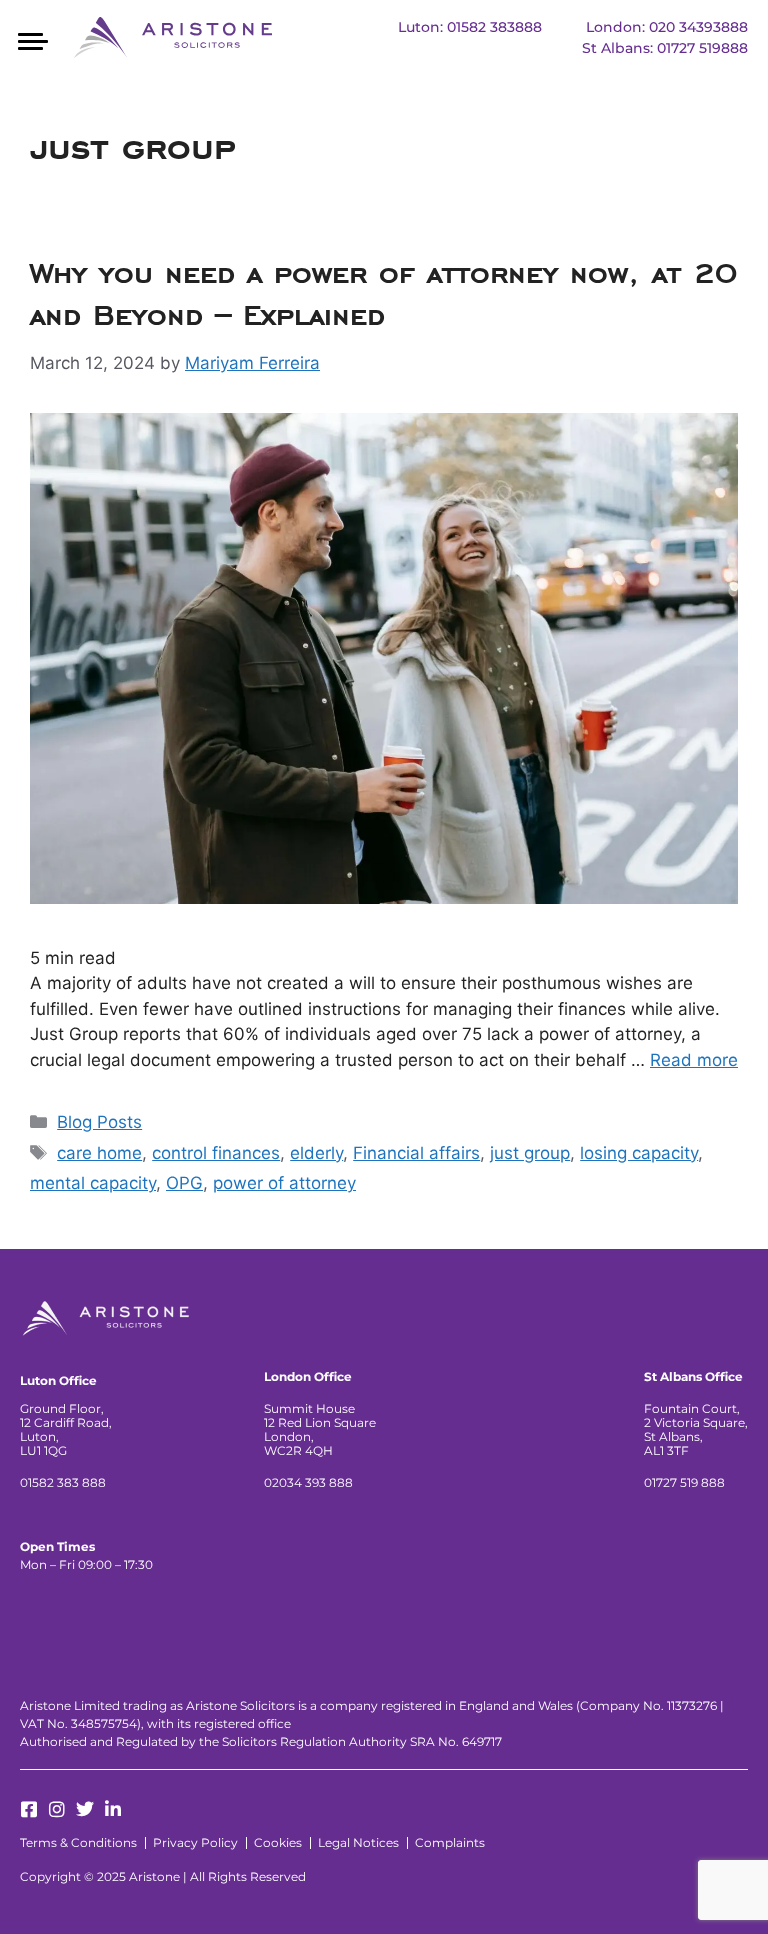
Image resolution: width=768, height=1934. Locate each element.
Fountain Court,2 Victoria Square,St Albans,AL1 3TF (696, 1429)
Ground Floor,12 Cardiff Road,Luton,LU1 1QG (66, 1429)
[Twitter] (85, 1809)
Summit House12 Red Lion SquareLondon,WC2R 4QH (320, 1429)
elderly (316, 1153)
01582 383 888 (63, 1482)
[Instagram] (57, 1809)
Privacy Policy (195, 1842)
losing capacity (639, 1153)
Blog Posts (99, 1122)
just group (530, 1153)
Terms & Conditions (78, 1842)
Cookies (278, 1842)
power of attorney (284, 1183)
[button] (32, 39)
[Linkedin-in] (113, 1809)
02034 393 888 (308, 1482)
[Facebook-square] (29, 1809)
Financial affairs (416, 1153)
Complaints (450, 1842)
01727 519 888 (684, 1482)
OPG (184, 1183)
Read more (694, 1060)
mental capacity (93, 1183)
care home (99, 1153)
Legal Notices (358, 1842)
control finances (216, 1153)
